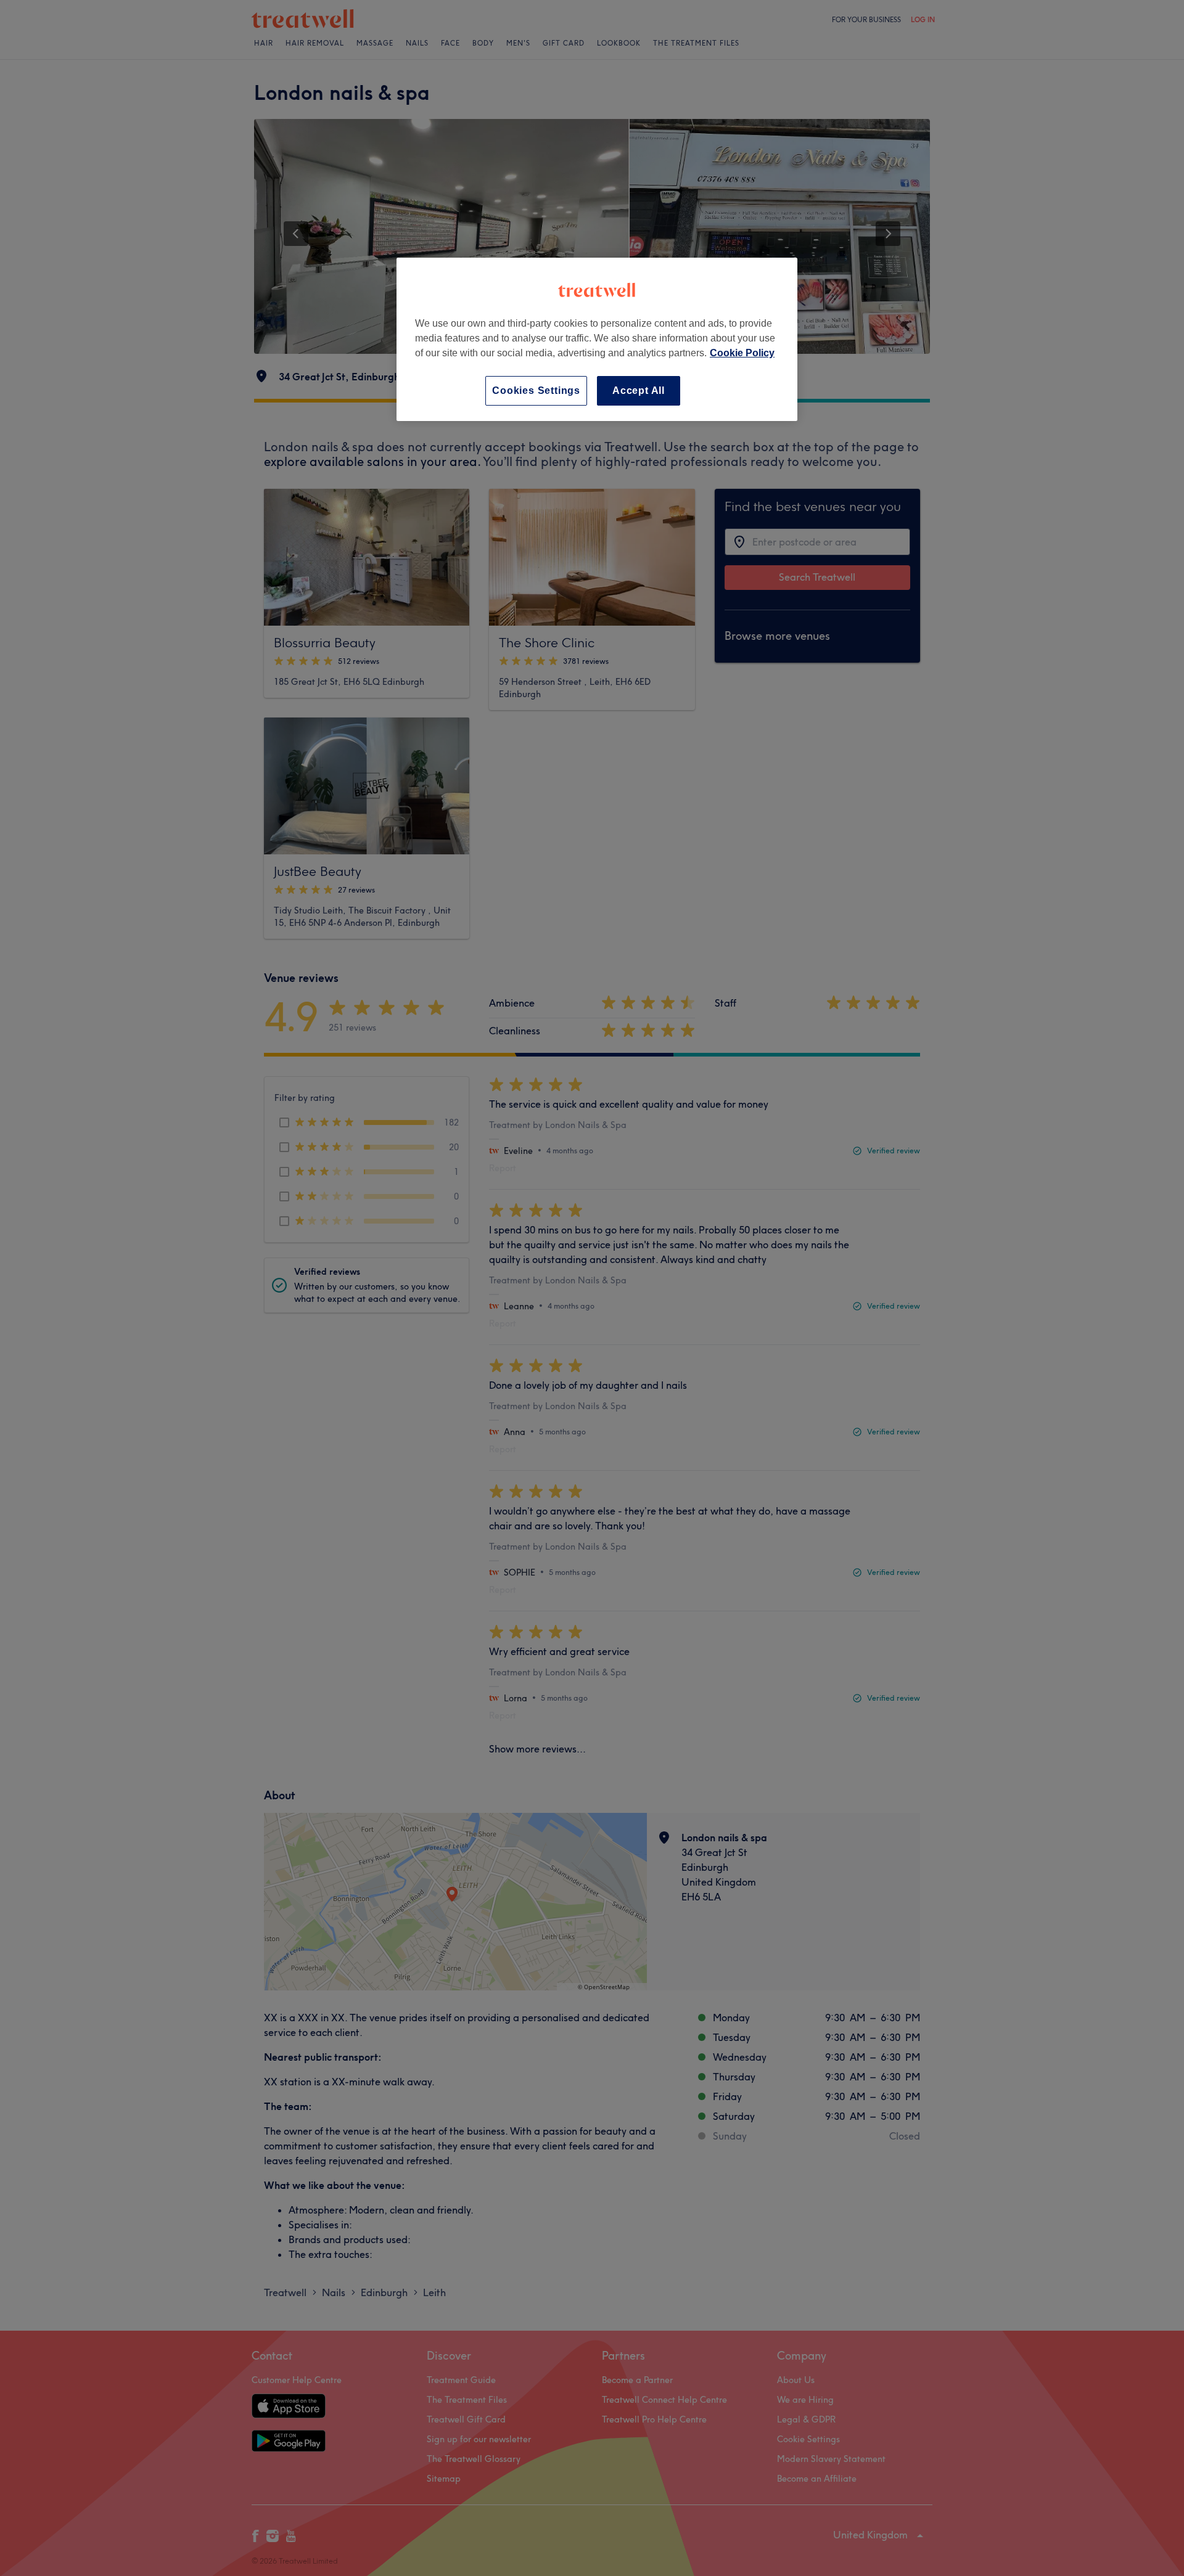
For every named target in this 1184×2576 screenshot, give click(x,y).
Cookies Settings (536, 390)
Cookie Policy (742, 353)
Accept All (639, 390)
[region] (597, 339)
